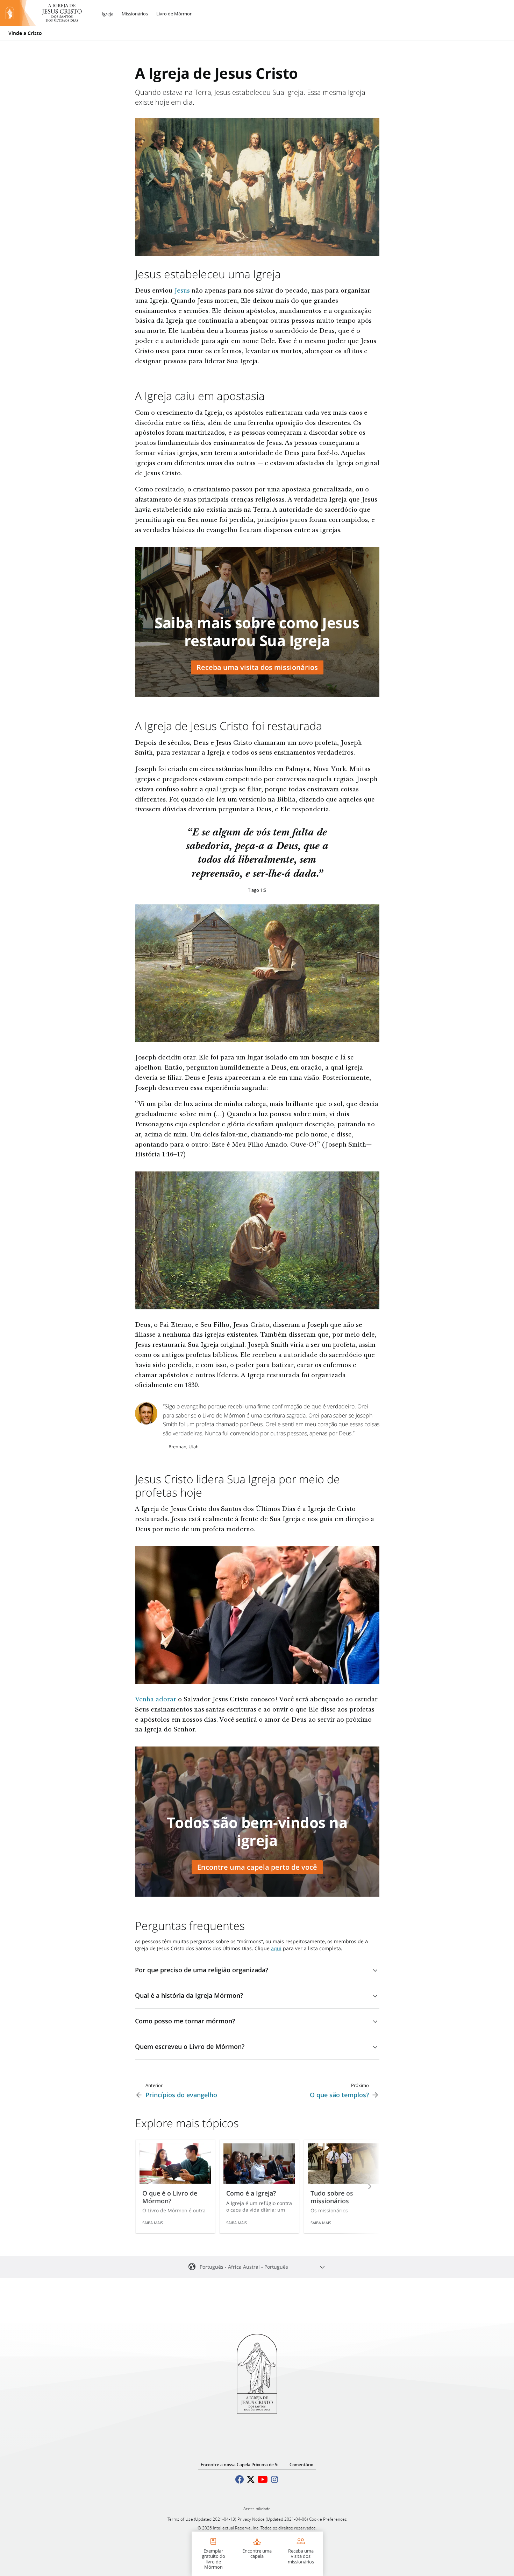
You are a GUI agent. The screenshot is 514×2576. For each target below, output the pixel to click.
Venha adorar (156, 1700)
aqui (276, 1948)
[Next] (360, 2186)
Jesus (182, 291)
